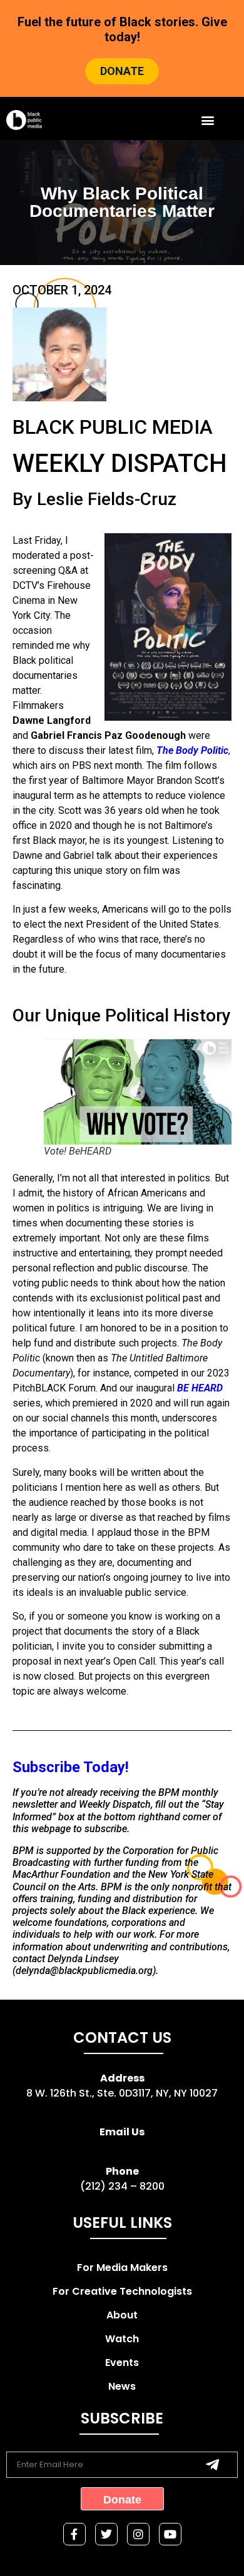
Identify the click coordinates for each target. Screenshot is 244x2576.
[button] (207, 120)
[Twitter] (106, 2534)
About (122, 2315)
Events (122, 2363)
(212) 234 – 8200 (122, 2186)
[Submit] (212, 2465)
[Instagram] (138, 2534)
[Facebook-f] (74, 2534)
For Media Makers (122, 2268)
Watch (122, 2339)
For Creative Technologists (122, 2291)
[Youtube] (170, 2534)
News (122, 2386)
